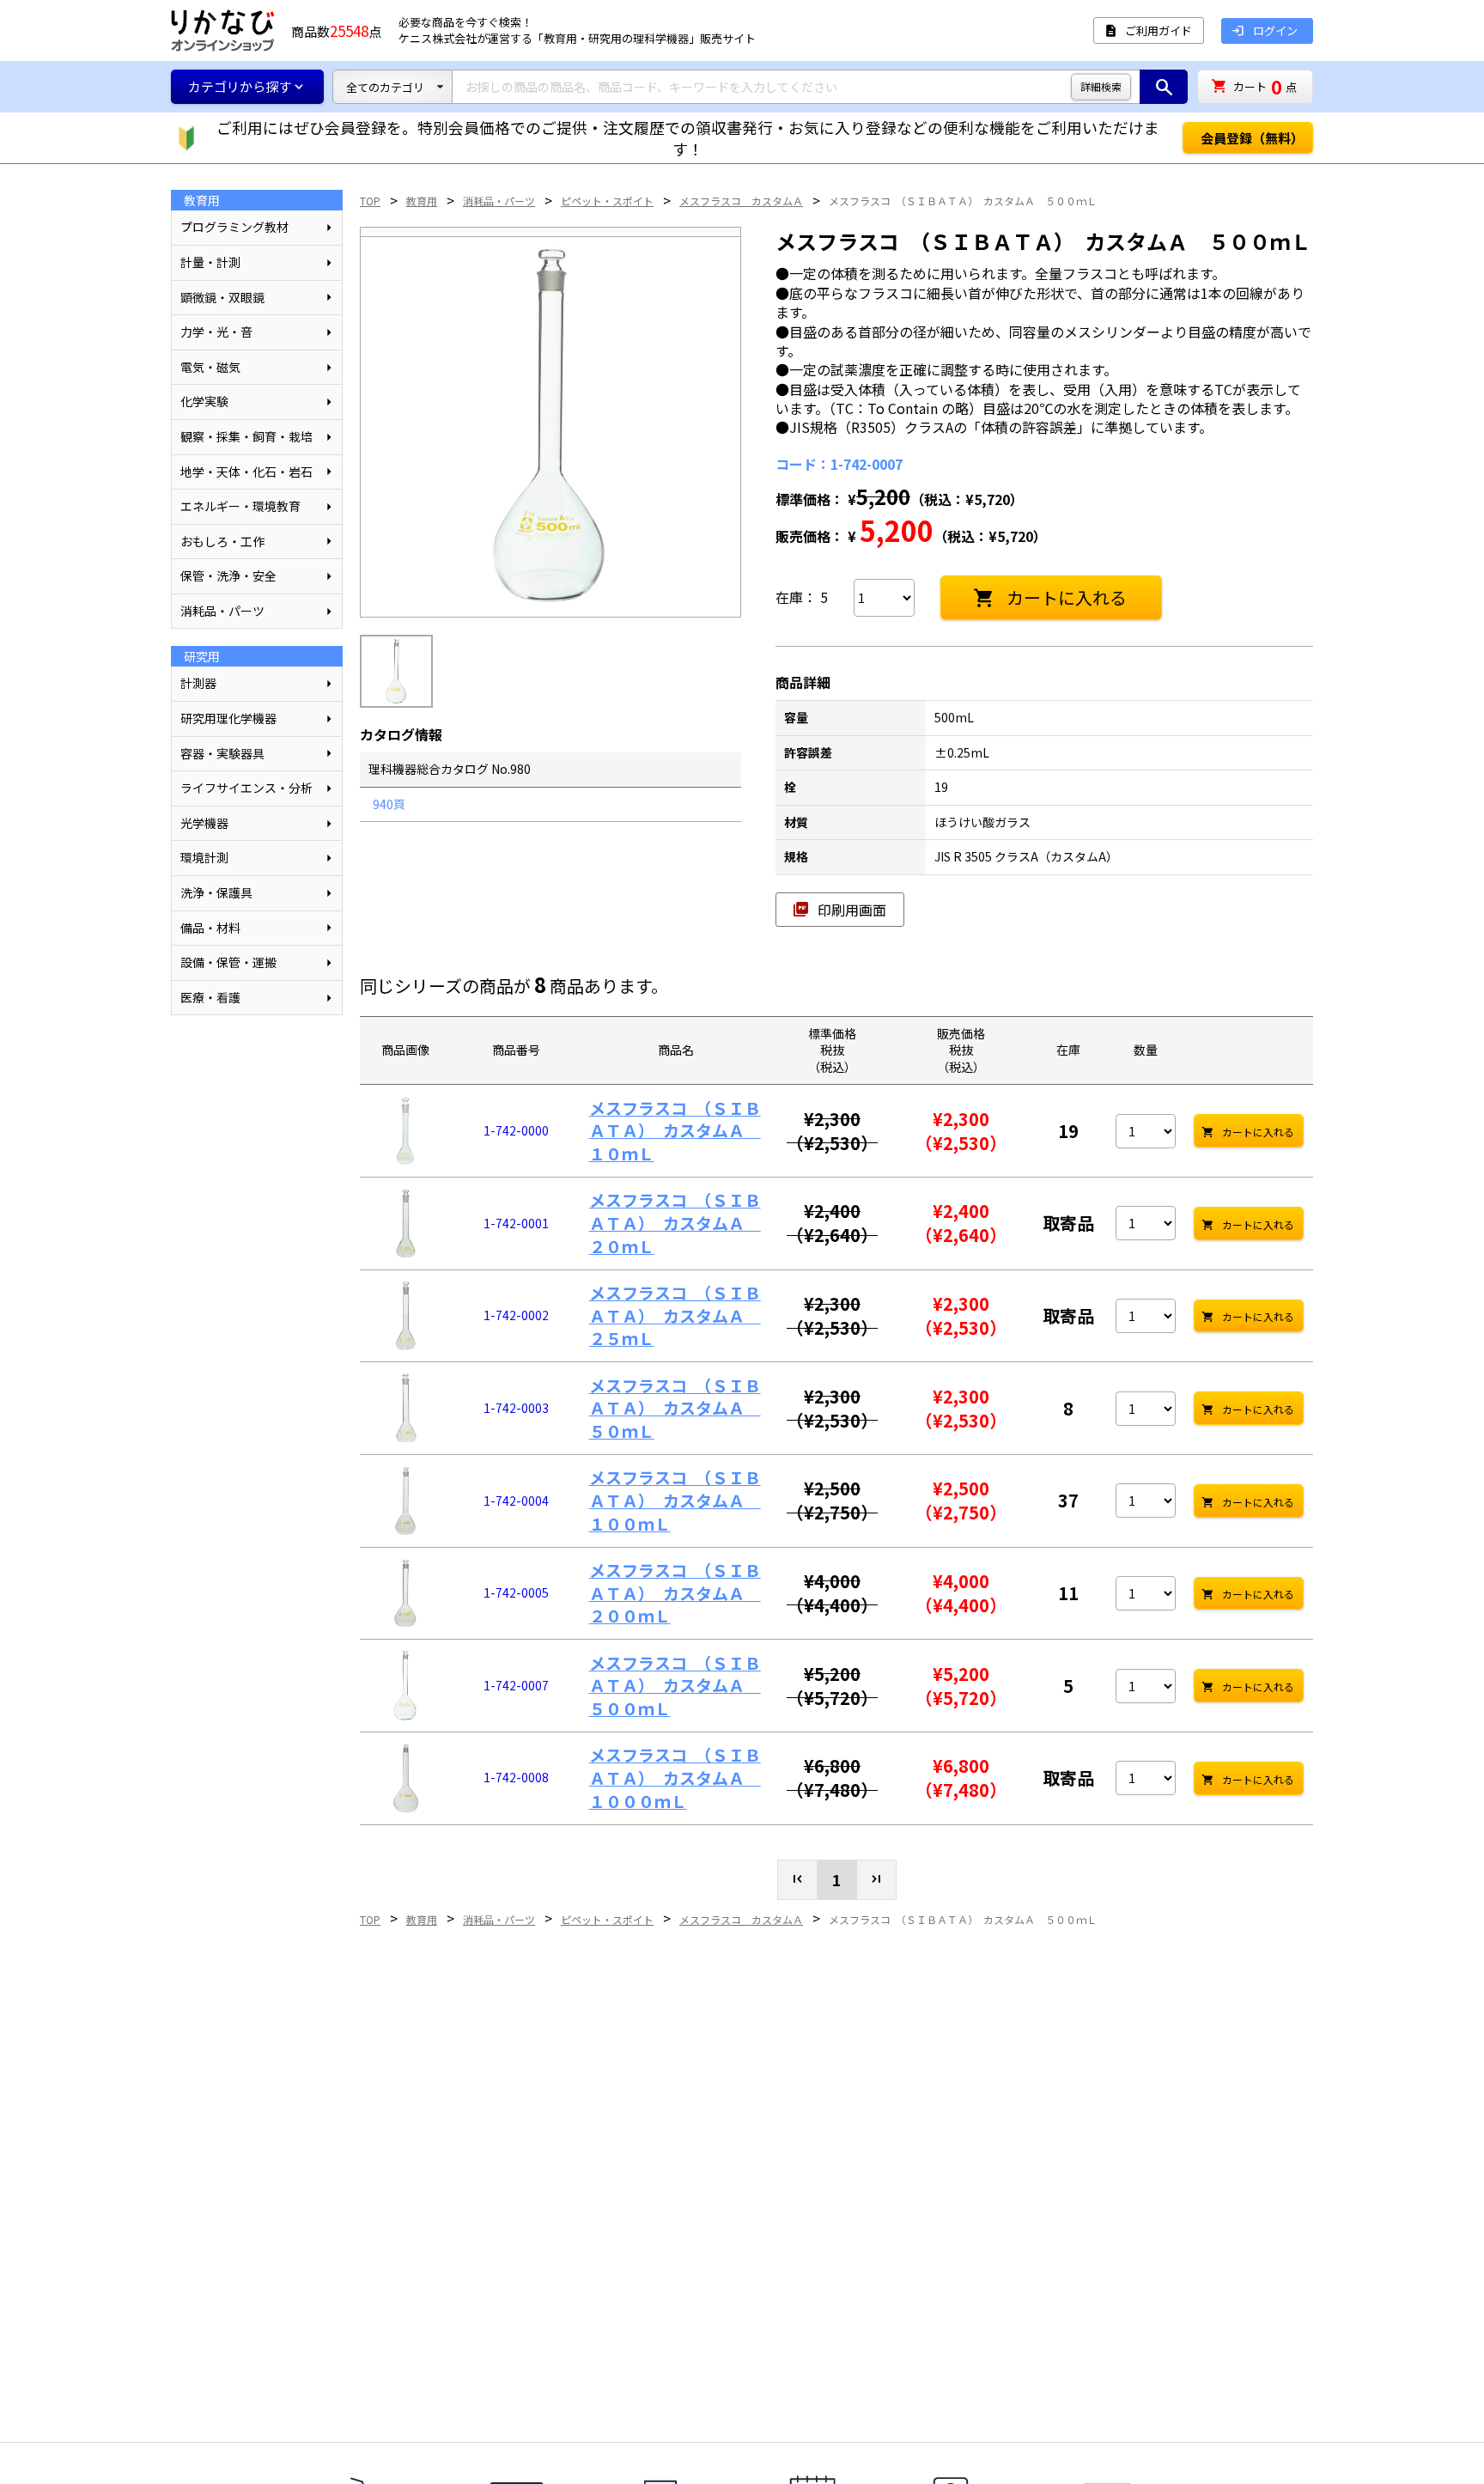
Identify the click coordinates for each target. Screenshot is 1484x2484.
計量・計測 (210, 262)
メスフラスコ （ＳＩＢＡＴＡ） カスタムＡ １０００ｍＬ (675, 1777)
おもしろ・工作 (222, 541)
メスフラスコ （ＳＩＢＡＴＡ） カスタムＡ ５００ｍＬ (963, 201)
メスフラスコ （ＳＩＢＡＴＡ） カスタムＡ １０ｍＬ (675, 1130)
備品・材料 (210, 928)
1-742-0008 (516, 1777)
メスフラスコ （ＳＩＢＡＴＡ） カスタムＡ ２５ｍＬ (675, 1315)
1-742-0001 (516, 1223)
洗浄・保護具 (216, 892)
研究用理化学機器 (228, 718)
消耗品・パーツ (222, 611)
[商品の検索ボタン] (1164, 87)
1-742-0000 (516, 1130)
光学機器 (204, 823)
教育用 (422, 201)
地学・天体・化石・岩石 (246, 472)
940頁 (389, 804)
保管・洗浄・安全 (228, 575)
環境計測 (204, 857)
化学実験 (204, 401)
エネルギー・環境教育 (240, 506)
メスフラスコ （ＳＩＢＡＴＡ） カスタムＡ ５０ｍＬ (675, 1408)
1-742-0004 (516, 1501)
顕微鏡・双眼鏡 (222, 297)
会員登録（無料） (1252, 138)
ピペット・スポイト (607, 201)
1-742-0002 (516, 1315)
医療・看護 (210, 997)
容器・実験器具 (222, 753)
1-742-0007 (516, 1685)
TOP (370, 201)
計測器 (198, 683)
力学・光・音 (216, 332)
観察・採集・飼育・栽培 (246, 436)
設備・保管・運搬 (228, 962)
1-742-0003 (516, 1408)
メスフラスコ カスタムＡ (741, 201)
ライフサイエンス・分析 (246, 788)
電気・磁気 (210, 367)
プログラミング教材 (234, 227)
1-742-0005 (516, 1592)
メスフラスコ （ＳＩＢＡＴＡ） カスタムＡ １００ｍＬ (675, 1500)
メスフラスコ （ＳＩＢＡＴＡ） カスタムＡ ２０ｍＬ (675, 1222)
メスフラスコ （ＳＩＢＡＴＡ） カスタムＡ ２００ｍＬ (675, 1592)
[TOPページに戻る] (222, 30)
